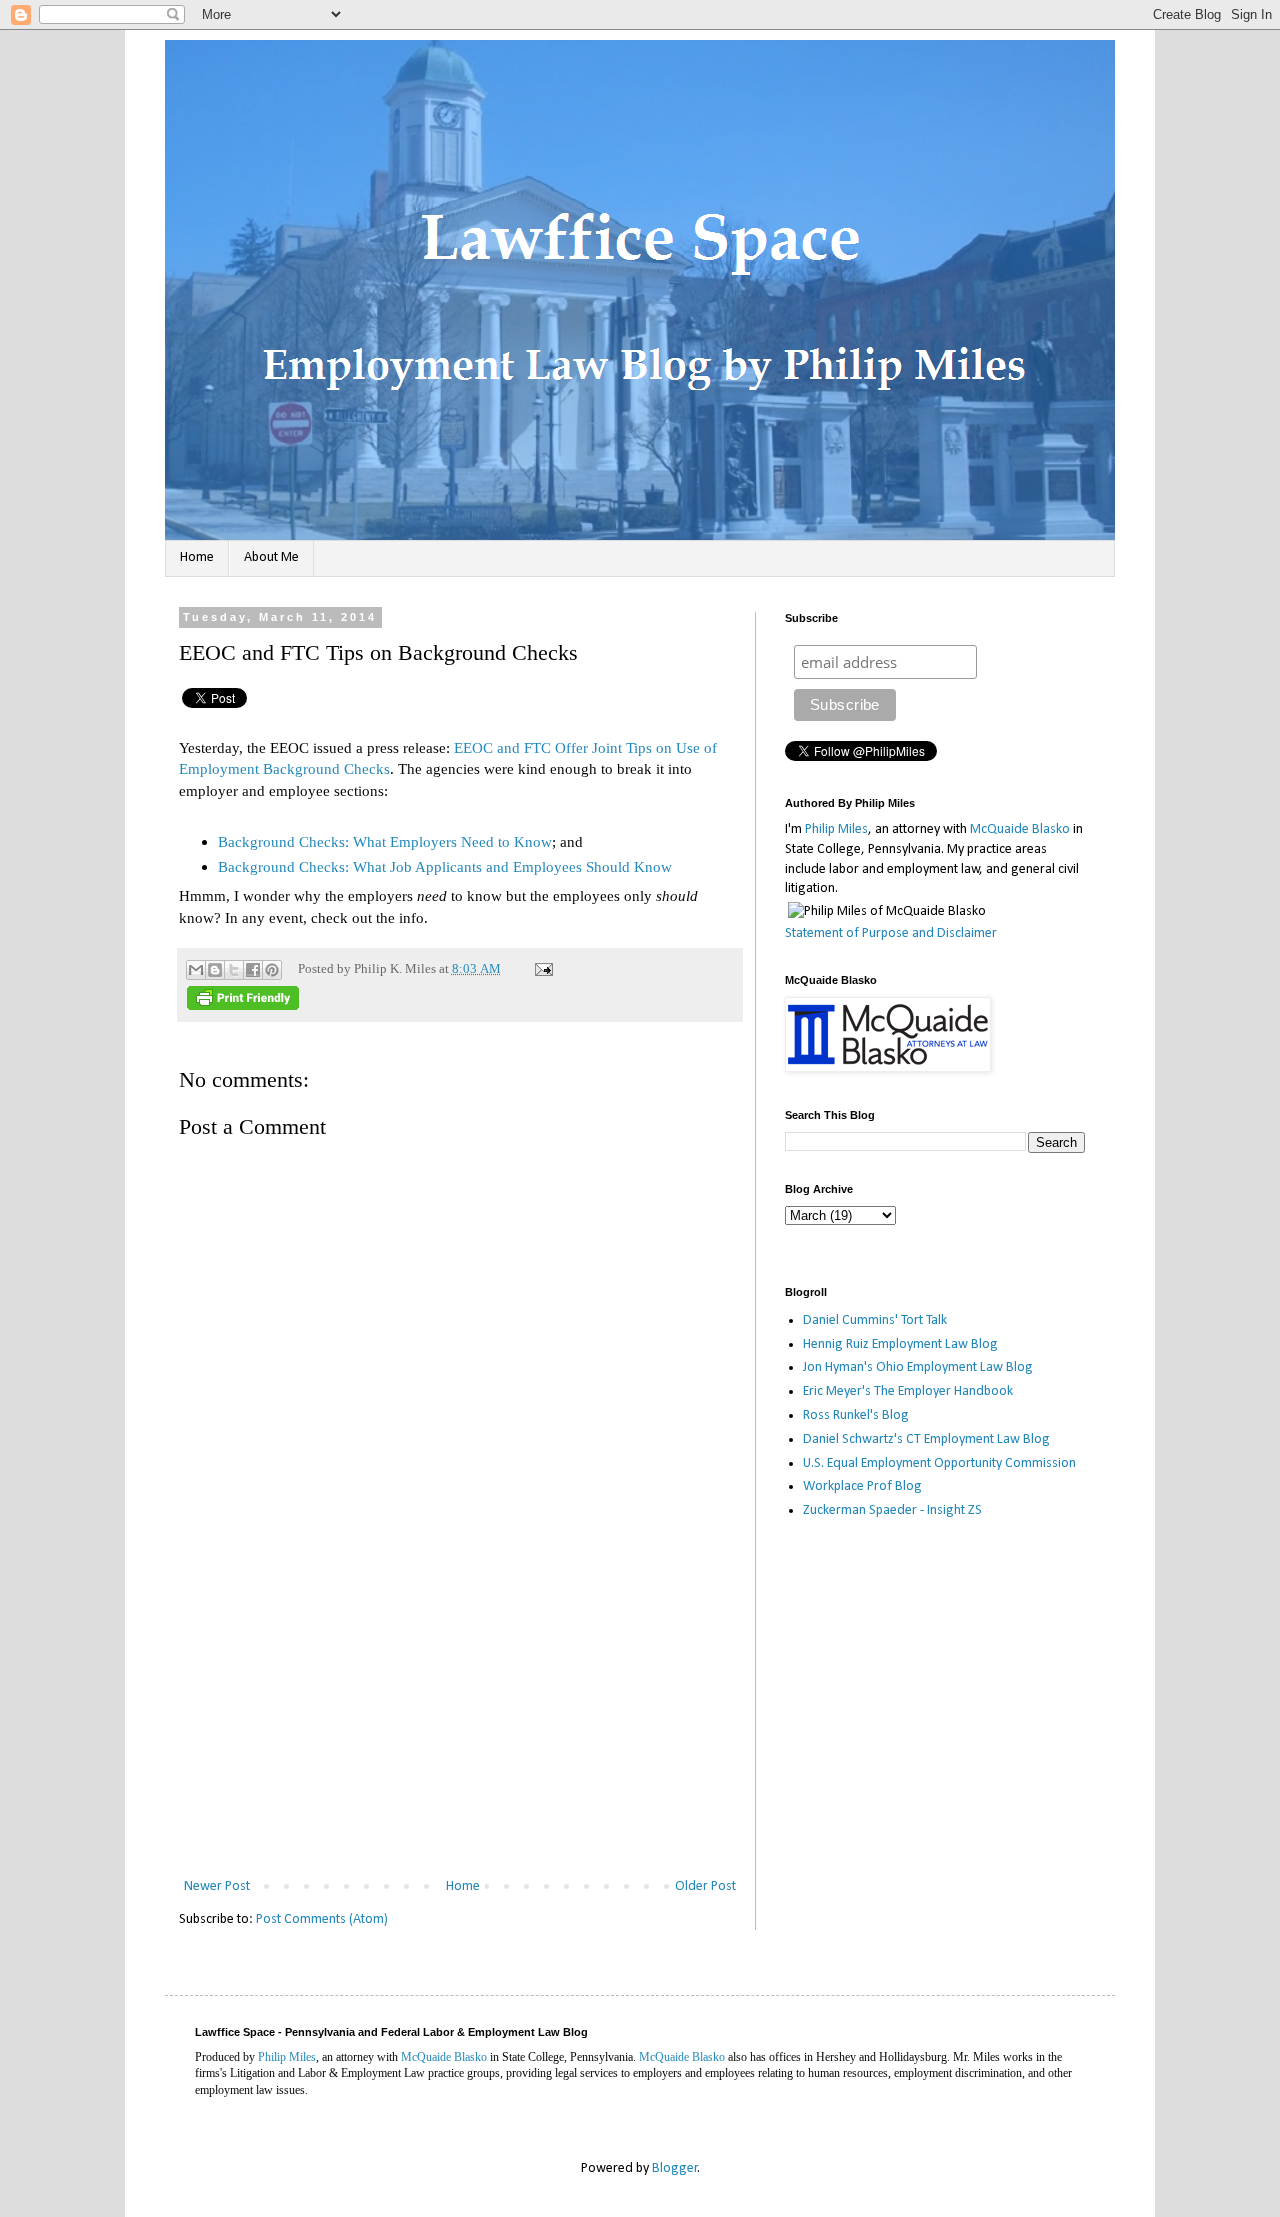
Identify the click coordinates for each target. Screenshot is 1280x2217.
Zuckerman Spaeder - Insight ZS (892, 1510)
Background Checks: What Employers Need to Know (385, 841)
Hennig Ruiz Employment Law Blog (900, 1344)
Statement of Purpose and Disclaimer (891, 933)
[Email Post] (541, 969)
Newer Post (217, 1886)
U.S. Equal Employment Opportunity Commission (939, 1463)
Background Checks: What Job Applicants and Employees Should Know (445, 866)
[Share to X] (234, 970)
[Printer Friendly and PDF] (243, 1006)
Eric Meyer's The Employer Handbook (908, 1391)
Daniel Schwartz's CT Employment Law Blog (926, 1439)
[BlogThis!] (215, 970)
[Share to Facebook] (253, 970)
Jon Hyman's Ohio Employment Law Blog (918, 1367)
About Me (271, 557)
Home (197, 557)
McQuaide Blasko (1020, 829)
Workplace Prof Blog (862, 1486)
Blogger (675, 2168)
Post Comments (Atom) (322, 1919)
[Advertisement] (460, 1724)
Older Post (705, 1886)
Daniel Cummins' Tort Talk (875, 1320)
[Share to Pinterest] (272, 970)
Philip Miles (836, 829)
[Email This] (196, 970)
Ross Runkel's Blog (856, 1415)
